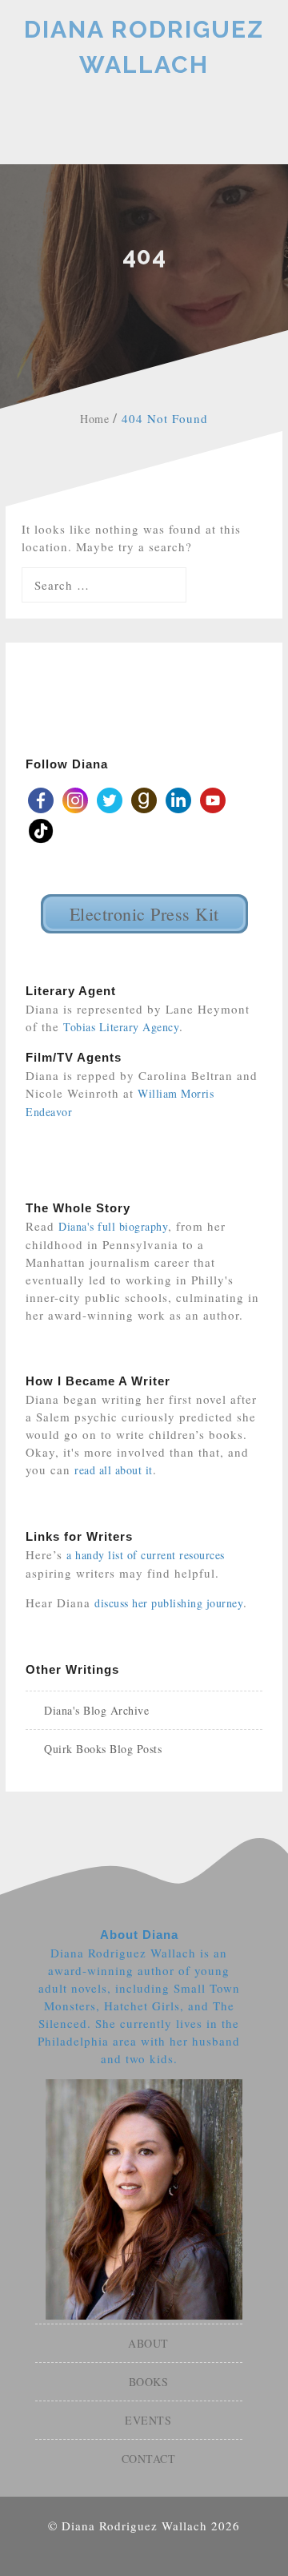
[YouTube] (213, 798)
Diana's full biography (113, 1226)
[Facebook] (41, 798)
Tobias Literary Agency (121, 1027)
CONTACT (149, 2459)
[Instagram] (75, 798)
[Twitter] (110, 798)
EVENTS (148, 2420)
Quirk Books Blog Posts (103, 1749)
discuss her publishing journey (169, 1603)
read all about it (114, 1470)
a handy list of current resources (146, 1555)
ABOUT (148, 2343)
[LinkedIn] (178, 798)
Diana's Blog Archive (96, 1710)
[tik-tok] (41, 829)
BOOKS (149, 2382)
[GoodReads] (144, 798)
